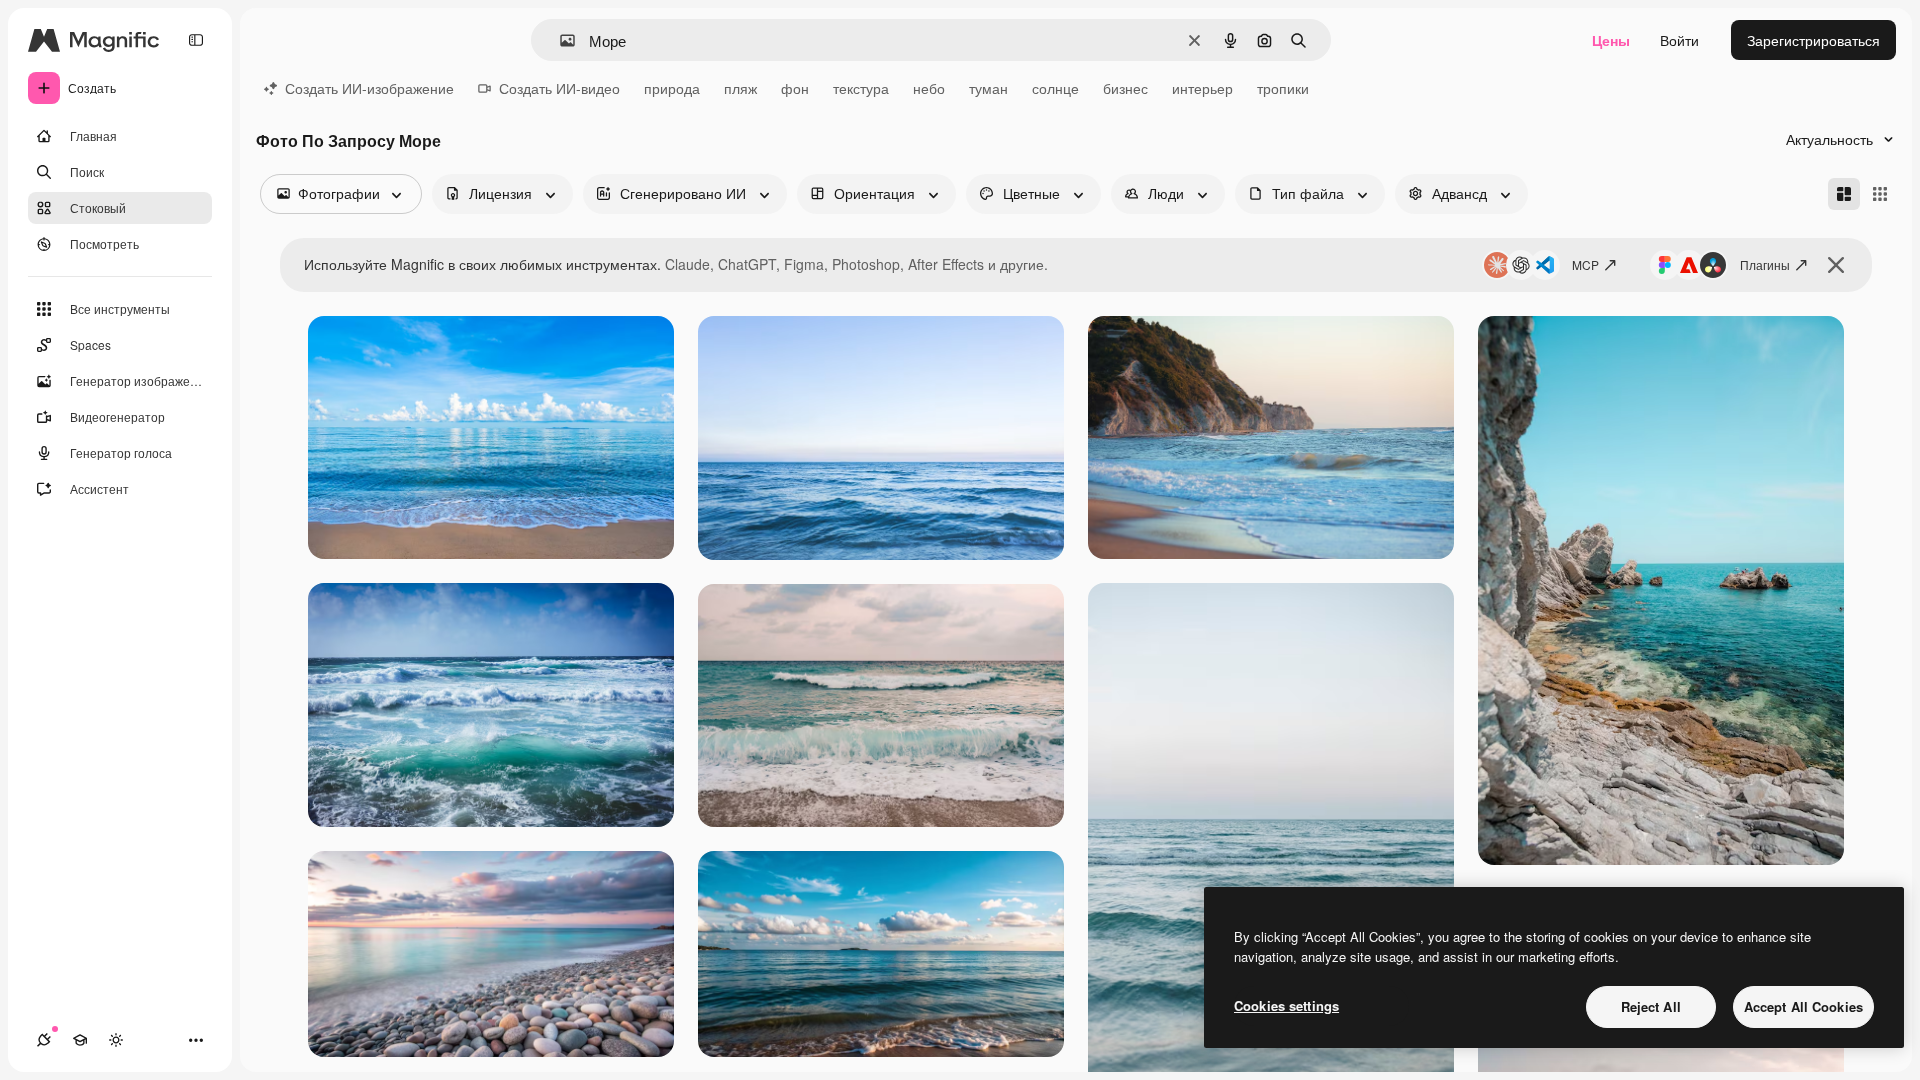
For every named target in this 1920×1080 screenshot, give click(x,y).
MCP (1585, 264)
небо (929, 88)
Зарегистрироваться (1813, 40)
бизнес (1125, 88)
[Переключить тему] (116, 1040)
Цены (1611, 40)
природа (672, 88)
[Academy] (80, 1040)
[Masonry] (1844, 194)
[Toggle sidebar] (196, 40)
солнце (1055, 88)
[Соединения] (44, 1040)
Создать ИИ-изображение (369, 88)
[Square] (1880, 194)
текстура (861, 88)
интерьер (1202, 88)
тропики (1283, 88)
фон (795, 88)
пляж (740, 88)
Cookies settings (1286, 1005)
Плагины (1765, 264)
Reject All (1651, 1006)
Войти (1679, 40)
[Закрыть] (1836, 265)
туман (988, 88)
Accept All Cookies (1803, 1006)
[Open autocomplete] (559, 40)
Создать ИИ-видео (559, 88)
